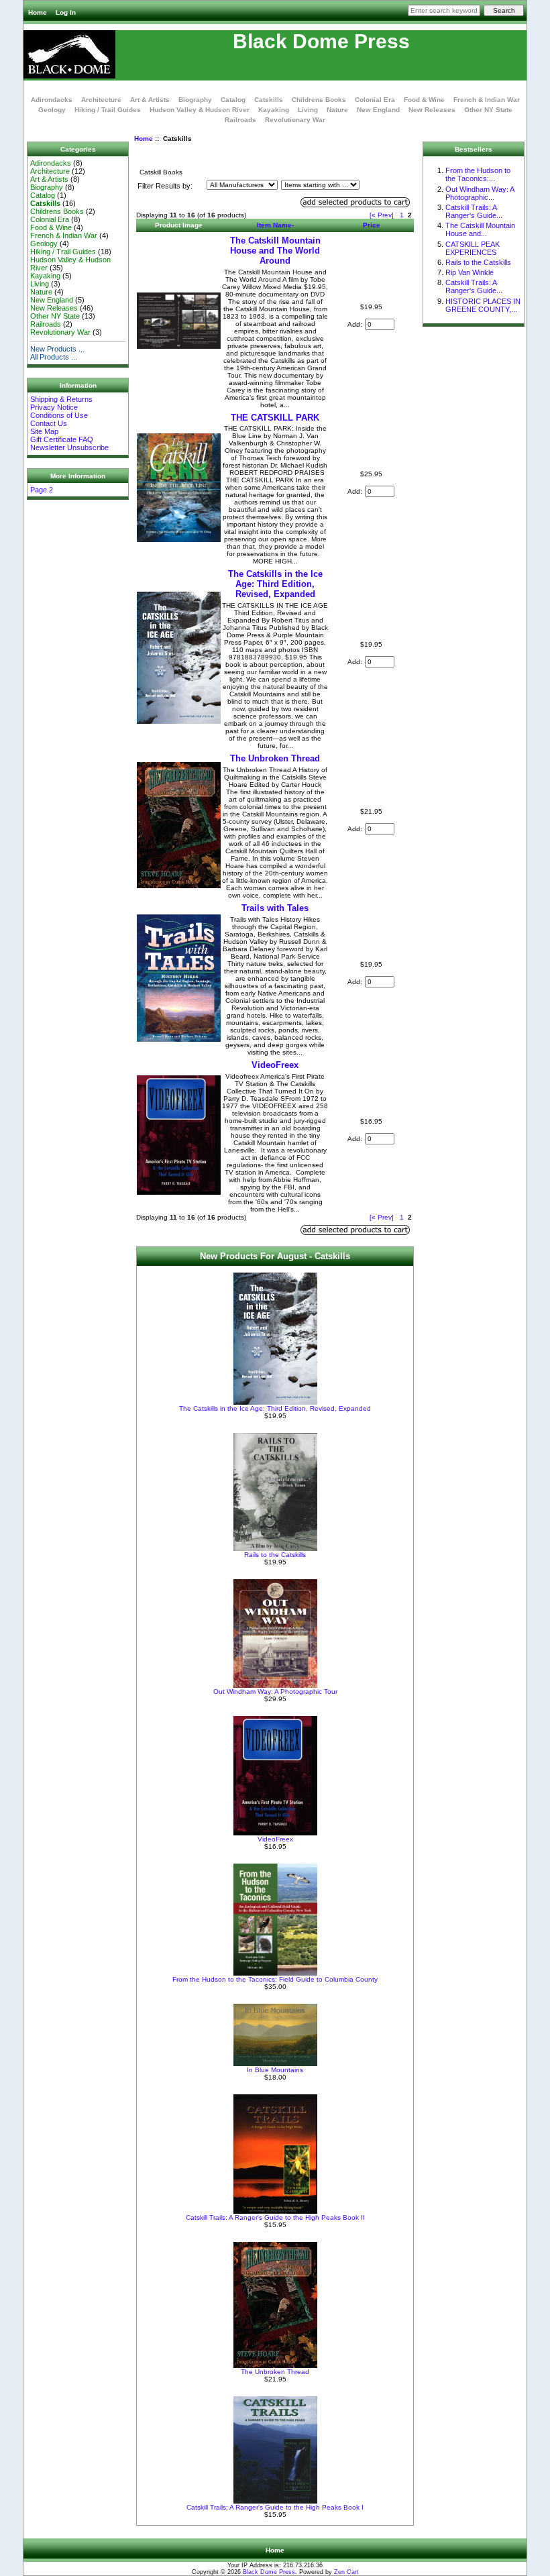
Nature (337, 110)
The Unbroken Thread (275, 758)
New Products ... (57, 349)
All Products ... (54, 357)
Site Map (44, 431)
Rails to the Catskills (275, 1555)
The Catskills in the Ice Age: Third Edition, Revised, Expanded (275, 584)
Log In (66, 12)
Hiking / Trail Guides (108, 110)
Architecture (101, 100)
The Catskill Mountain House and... (480, 229)
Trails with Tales (275, 908)
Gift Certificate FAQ (62, 439)
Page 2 (42, 490)
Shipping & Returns (61, 399)
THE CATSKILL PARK (275, 418)
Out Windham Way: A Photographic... (480, 193)
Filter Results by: (165, 186)
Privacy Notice (54, 407)
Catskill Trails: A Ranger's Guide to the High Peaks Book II (275, 2217)
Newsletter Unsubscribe (69, 447)
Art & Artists (150, 100)
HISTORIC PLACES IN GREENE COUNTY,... (483, 305)
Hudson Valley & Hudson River (200, 110)
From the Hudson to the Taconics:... (478, 174)
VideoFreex (275, 1065)
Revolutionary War (295, 120)
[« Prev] (382, 215)
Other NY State (488, 110)
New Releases (432, 110)
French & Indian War (487, 100)
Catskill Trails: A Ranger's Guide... (474, 211)
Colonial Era (375, 100)
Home (38, 12)
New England (378, 110)
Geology (52, 110)
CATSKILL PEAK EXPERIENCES (473, 248)
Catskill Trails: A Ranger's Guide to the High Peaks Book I (275, 2507)
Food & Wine (424, 100)
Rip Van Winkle (470, 272)
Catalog (233, 100)
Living (308, 110)
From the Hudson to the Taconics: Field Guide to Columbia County (275, 1979)
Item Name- (275, 225)
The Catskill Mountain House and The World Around (275, 251)
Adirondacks (52, 100)
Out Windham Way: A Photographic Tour (275, 1692)
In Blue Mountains (275, 2070)
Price (372, 225)
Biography (195, 100)
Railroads (240, 120)
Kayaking (274, 110)
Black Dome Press (269, 2572)
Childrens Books (319, 100)
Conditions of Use (59, 415)
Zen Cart (346, 2572)
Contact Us (49, 423)
